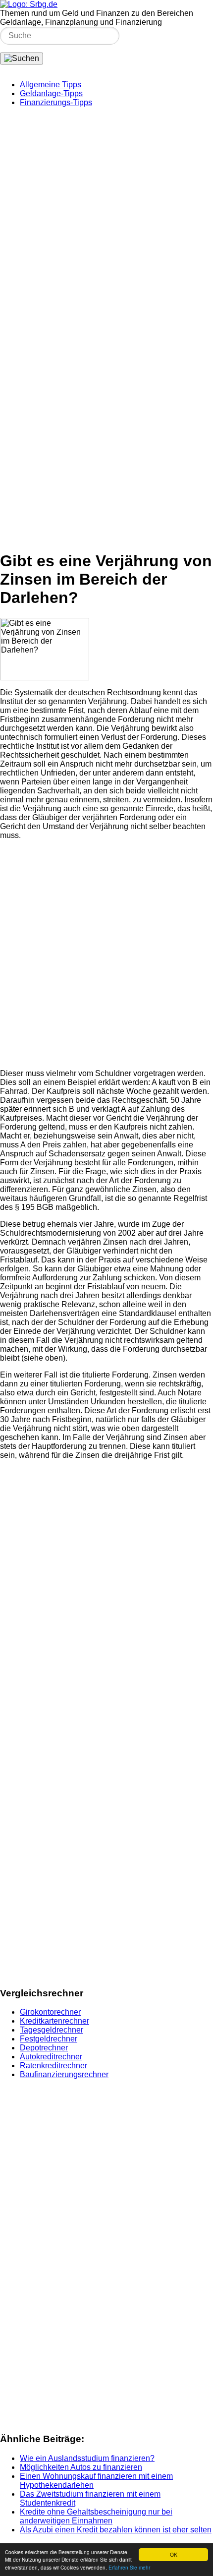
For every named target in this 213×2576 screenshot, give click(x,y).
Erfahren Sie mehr (129, 2567)
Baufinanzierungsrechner (64, 2074)
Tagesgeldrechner (52, 2030)
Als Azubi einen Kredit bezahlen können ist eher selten (116, 2530)
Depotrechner (44, 2048)
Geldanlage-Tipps (51, 93)
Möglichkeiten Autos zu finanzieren (81, 2467)
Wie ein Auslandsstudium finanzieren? (87, 2458)
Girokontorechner (50, 2012)
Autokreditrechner (51, 2057)
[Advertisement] (106, 222)
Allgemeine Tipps (51, 85)
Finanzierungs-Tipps (56, 102)
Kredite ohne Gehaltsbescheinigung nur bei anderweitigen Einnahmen (96, 2516)
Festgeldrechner (49, 2039)
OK (174, 2554)
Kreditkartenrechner (54, 2021)
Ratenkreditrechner (53, 2066)
